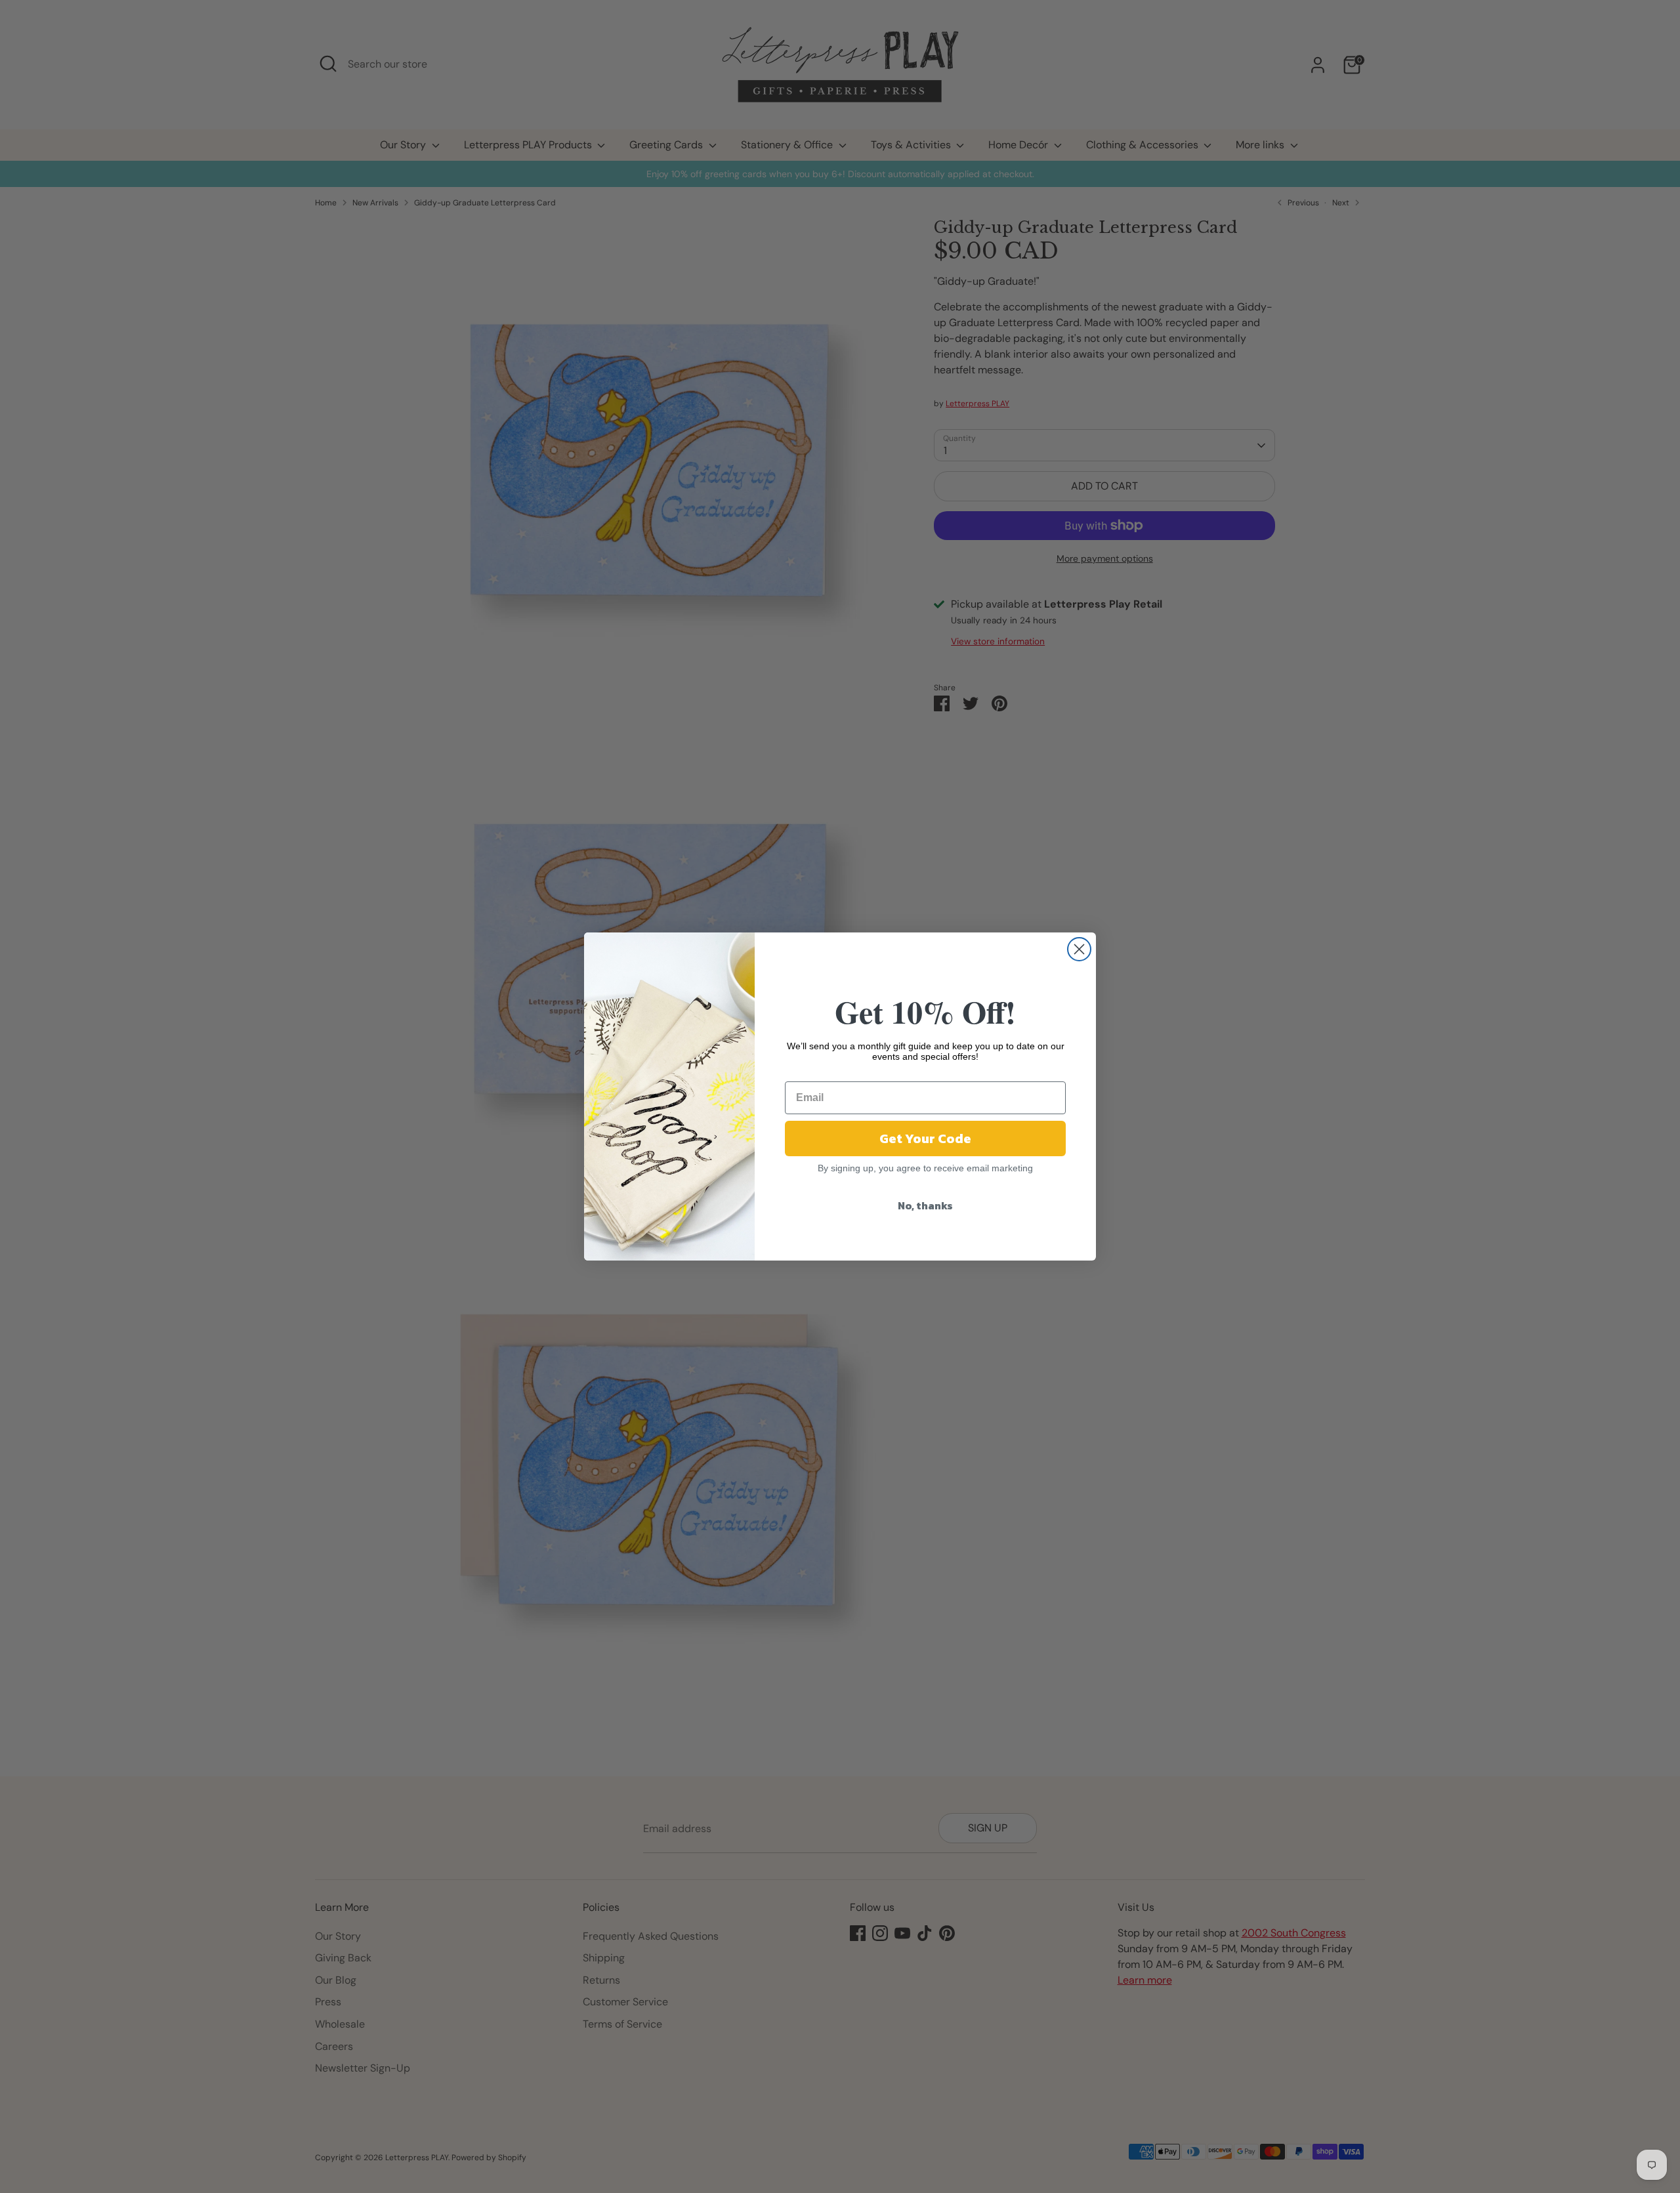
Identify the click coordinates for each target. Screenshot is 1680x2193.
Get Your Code (925, 1138)
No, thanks (925, 1205)
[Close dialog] (1079, 949)
